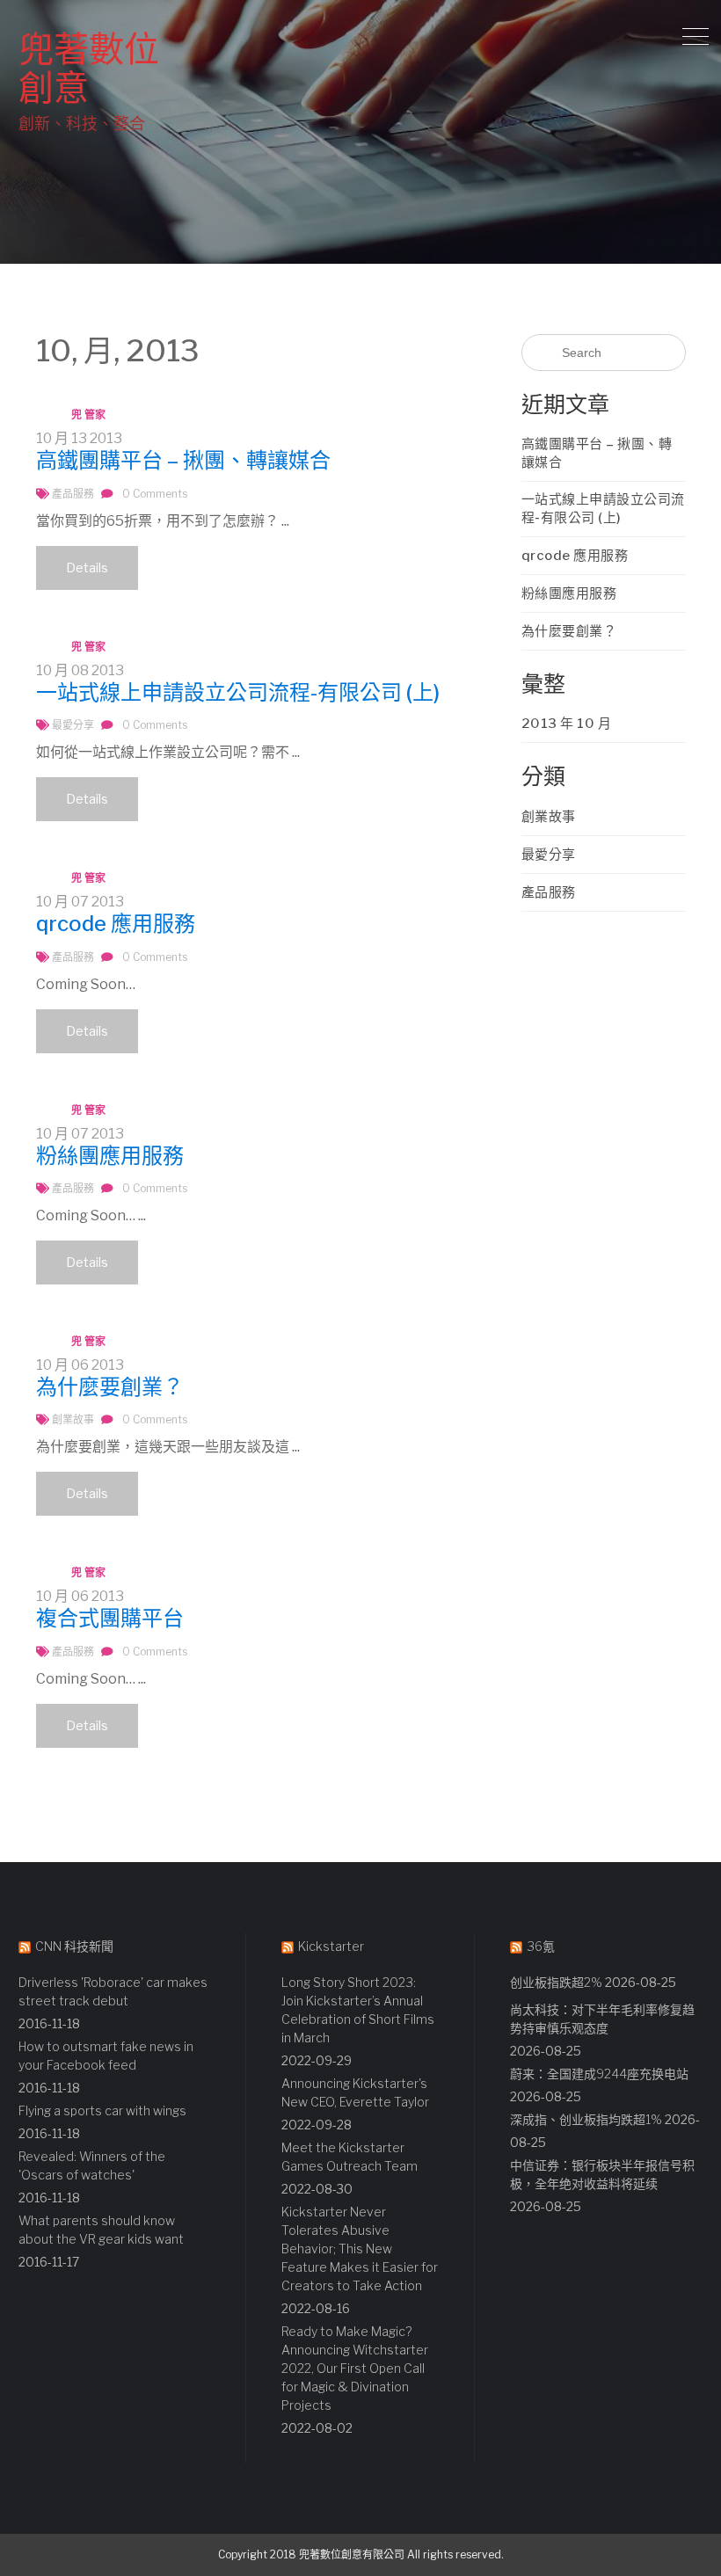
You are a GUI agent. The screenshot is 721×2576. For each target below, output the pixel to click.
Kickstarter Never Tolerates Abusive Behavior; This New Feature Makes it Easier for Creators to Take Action (360, 2249)
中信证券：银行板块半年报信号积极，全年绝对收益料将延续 (602, 2174)
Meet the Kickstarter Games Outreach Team (350, 2157)
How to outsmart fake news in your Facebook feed (106, 2056)
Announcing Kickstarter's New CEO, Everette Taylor (355, 2092)
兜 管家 (88, 415)
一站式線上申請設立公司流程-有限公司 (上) (238, 692)
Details (87, 568)
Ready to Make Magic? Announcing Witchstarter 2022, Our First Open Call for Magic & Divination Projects (355, 2368)
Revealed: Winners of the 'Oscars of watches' (92, 2165)
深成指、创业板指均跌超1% (586, 2119)
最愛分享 (73, 725)
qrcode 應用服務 (116, 924)
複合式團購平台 (110, 1618)
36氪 (541, 1946)
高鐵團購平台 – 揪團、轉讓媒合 (183, 460)
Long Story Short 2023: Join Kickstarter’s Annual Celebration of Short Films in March (358, 2010)
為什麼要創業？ (110, 1387)
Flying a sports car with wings (102, 2110)
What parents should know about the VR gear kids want (101, 2230)
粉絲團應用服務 (110, 1156)
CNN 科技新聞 (74, 1946)
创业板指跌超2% (556, 1982)
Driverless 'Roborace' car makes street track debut (113, 1991)
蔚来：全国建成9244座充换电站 (599, 2074)
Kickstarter (331, 1946)
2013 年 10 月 (567, 724)
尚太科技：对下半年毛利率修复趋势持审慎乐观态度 (602, 2019)
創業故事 (73, 1419)
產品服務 (73, 494)
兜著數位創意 (89, 68)
